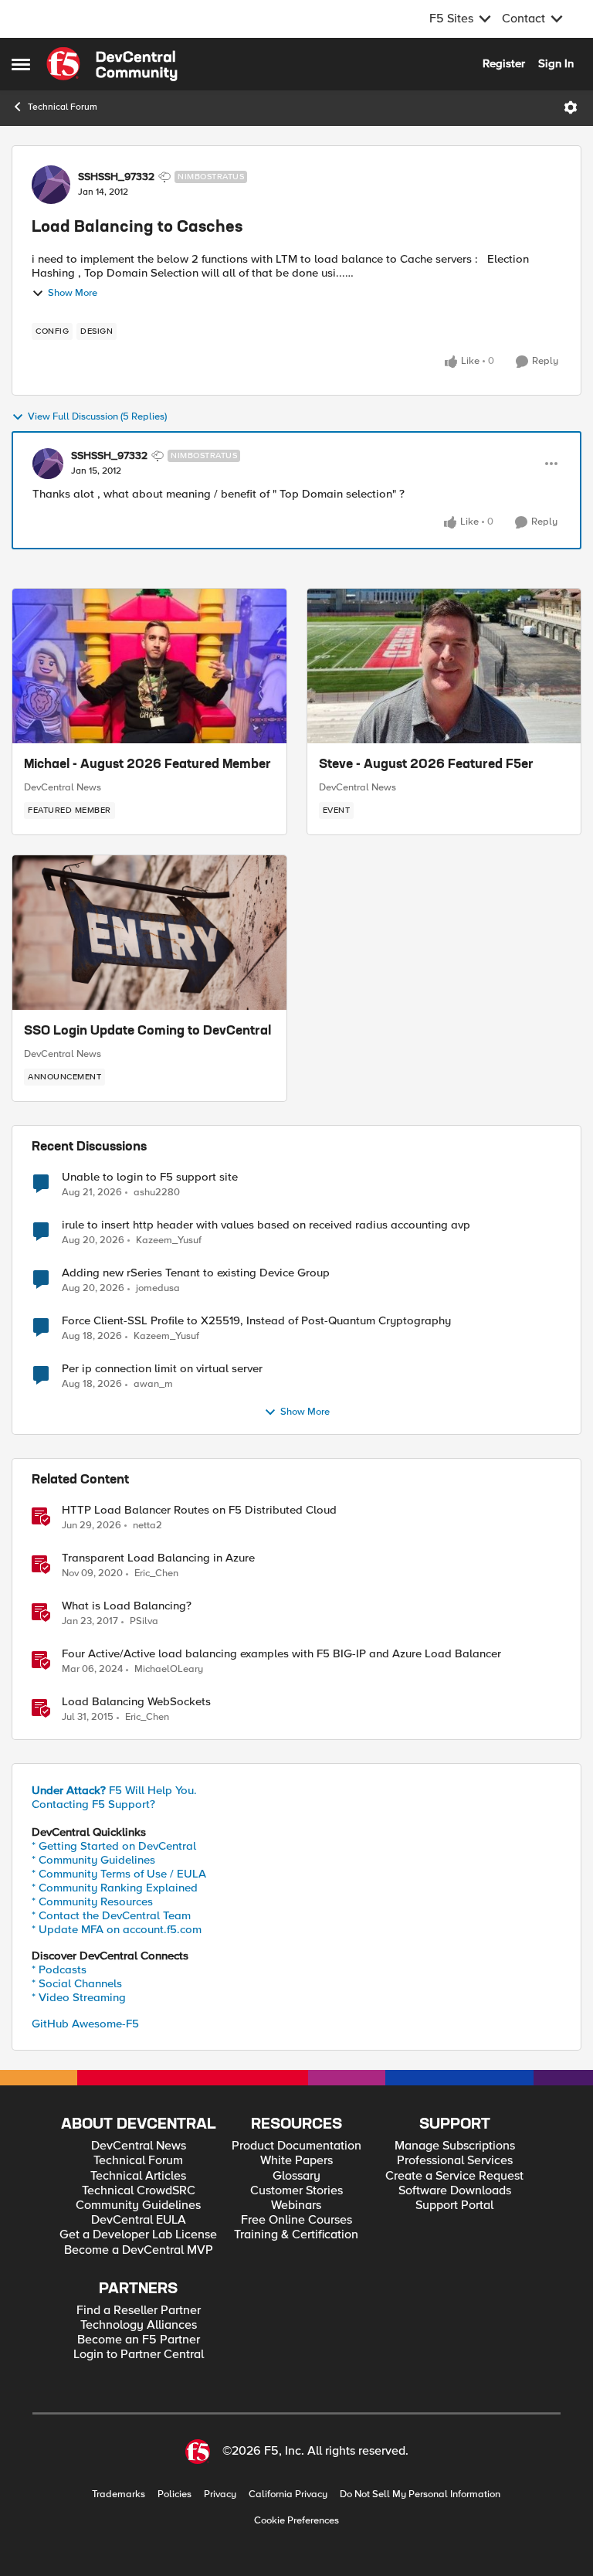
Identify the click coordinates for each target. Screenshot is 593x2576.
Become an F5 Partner (139, 2340)
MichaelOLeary (169, 1669)
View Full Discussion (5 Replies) (97, 417)
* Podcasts (59, 1969)
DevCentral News (63, 787)
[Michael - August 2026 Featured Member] (149, 666)
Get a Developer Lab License (138, 2235)
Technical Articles (138, 2176)
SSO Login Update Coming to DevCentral (147, 1031)
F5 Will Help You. (114, 1790)
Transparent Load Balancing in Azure (158, 1558)
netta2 (147, 1526)
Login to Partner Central (139, 2355)
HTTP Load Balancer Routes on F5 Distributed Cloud (199, 1510)
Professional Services (455, 2161)
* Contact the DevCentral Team (111, 1915)
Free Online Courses (296, 2220)
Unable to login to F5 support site (150, 1177)
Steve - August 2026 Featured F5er (426, 765)
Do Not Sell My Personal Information (420, 2494)
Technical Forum (63, 107)
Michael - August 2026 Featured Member (147, 765)
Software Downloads (455, 2191)
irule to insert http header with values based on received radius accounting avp (266, 1225)
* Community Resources (92, 1901)
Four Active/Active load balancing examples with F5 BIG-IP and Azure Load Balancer (281, 1654)
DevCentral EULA (139, 2220)
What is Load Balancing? (127, 1606)
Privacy (220, 2494)
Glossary (296, 2176)
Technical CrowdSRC (139, 2191)
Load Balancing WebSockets (136, 1702)
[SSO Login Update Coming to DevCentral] (149, 933)
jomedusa (158, 1288)
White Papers (296, 2161)
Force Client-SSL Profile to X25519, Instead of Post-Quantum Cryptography (256, 1321)
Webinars (296, 2206)
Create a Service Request (454, 2176)
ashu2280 (157, 1193)
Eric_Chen (156, 1573)
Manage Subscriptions (455, 2146)
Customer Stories (296, 2191)
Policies (175, 2494)
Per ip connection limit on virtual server (162, 1369)
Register (504, 63)
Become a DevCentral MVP (139, 2250)
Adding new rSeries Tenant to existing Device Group (196, 1273)
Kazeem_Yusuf (169, 1240)
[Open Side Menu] (21, 64)
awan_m (153, 1384)
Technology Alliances (139, 2325)
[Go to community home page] (112, 64)
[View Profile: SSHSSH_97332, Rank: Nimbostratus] (51, 185)
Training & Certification (296, 2235)
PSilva (144, 1621)
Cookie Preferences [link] (296, 2520)
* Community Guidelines (93, 1860)
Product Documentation (296, 2146)
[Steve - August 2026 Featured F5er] (444, 666)
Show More (73, 293)
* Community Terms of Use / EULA (119, 1874)
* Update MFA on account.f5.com (117, 1929)
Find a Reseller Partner (139, 2311)
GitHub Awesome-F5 (85, 2024)
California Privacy (288, 2494)
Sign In (556, 63)
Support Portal (454, 2206)
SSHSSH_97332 (116, 177)
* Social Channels (77, 1983)
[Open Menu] (571, 107)
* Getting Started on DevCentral (114, 1846)
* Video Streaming (79, 1997)
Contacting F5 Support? (93, 1804)
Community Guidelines (138, 2206)
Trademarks (119, 2494)
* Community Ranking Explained (115, 1888)
